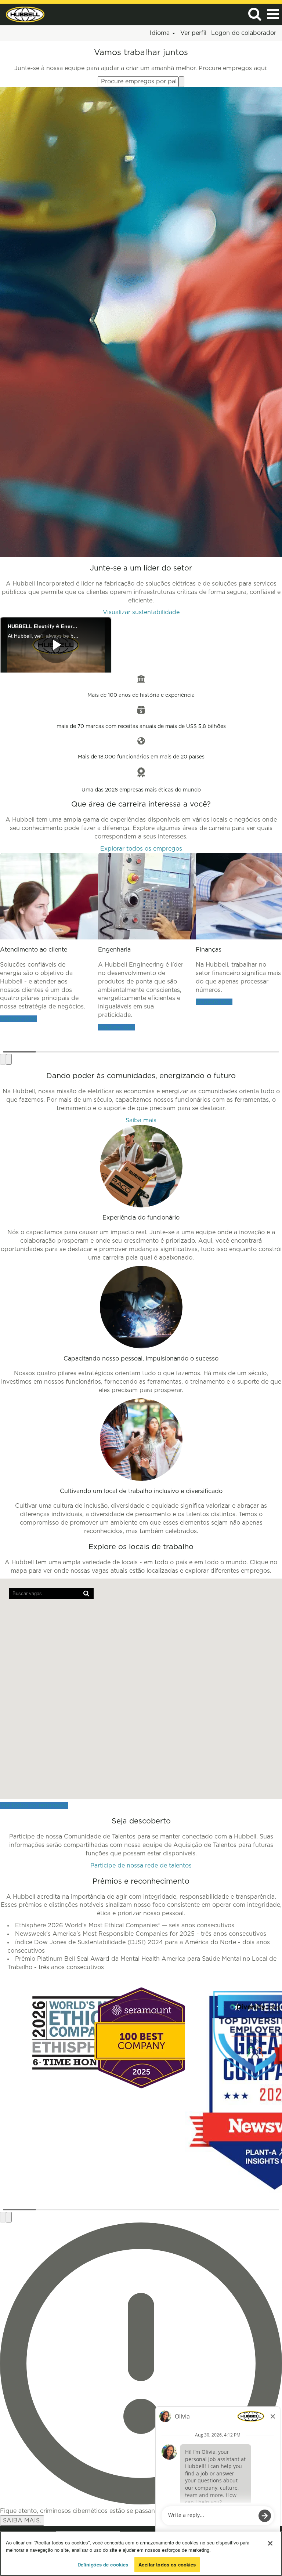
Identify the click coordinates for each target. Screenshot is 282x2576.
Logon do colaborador (244, 33)
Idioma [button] (161, 33)
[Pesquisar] (254, 14)
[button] (273, 15)
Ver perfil (193, 33)
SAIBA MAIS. (22, 2521)
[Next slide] (9, 1059)
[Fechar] (270, 2543)
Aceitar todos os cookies (167, 2564)
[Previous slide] (3, 1059)
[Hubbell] (22, 14)
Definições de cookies (103, 2564)
